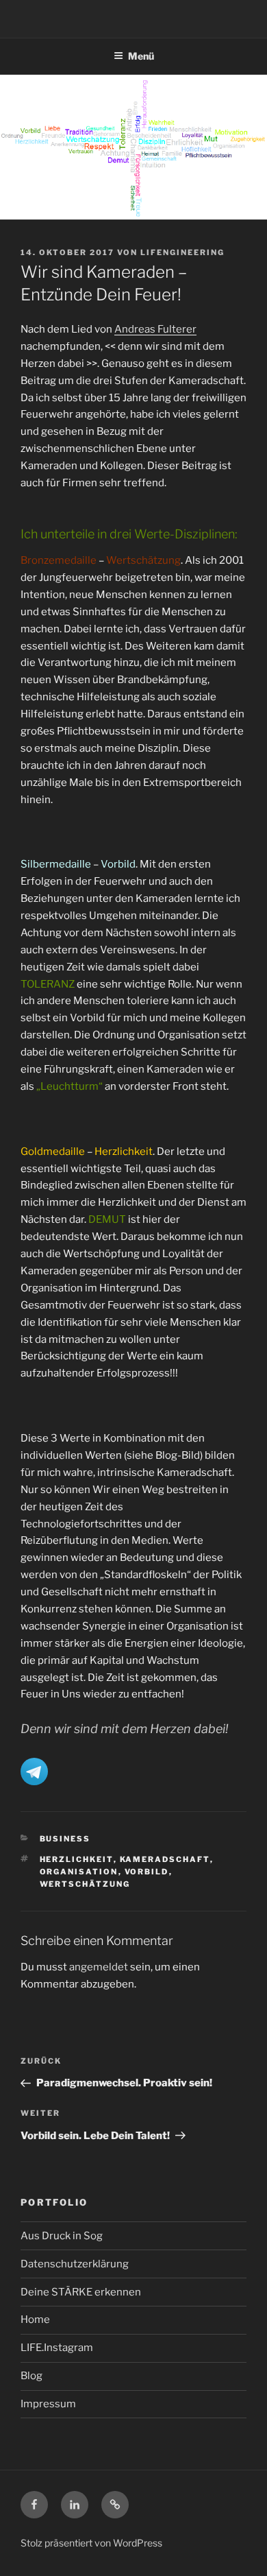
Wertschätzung (85, 1884)
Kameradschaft (165, 1859)
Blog (31, 2376)
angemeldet (99, 1967)
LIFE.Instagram (57, 2348)
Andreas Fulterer (155, 329)
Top (252, 2557)
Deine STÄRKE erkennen (81, 2292)
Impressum (48, 2404)
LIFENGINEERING (182, 252)
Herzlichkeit (77, 1859)
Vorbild (147, 1872)
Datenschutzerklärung (75, 2264)
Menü (141, 56)
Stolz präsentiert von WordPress (91, 2543)
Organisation (79, 1872)
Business (65, 1839)
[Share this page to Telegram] (34, 1782)
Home (35, 2319)
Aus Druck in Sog (62, 2236)
